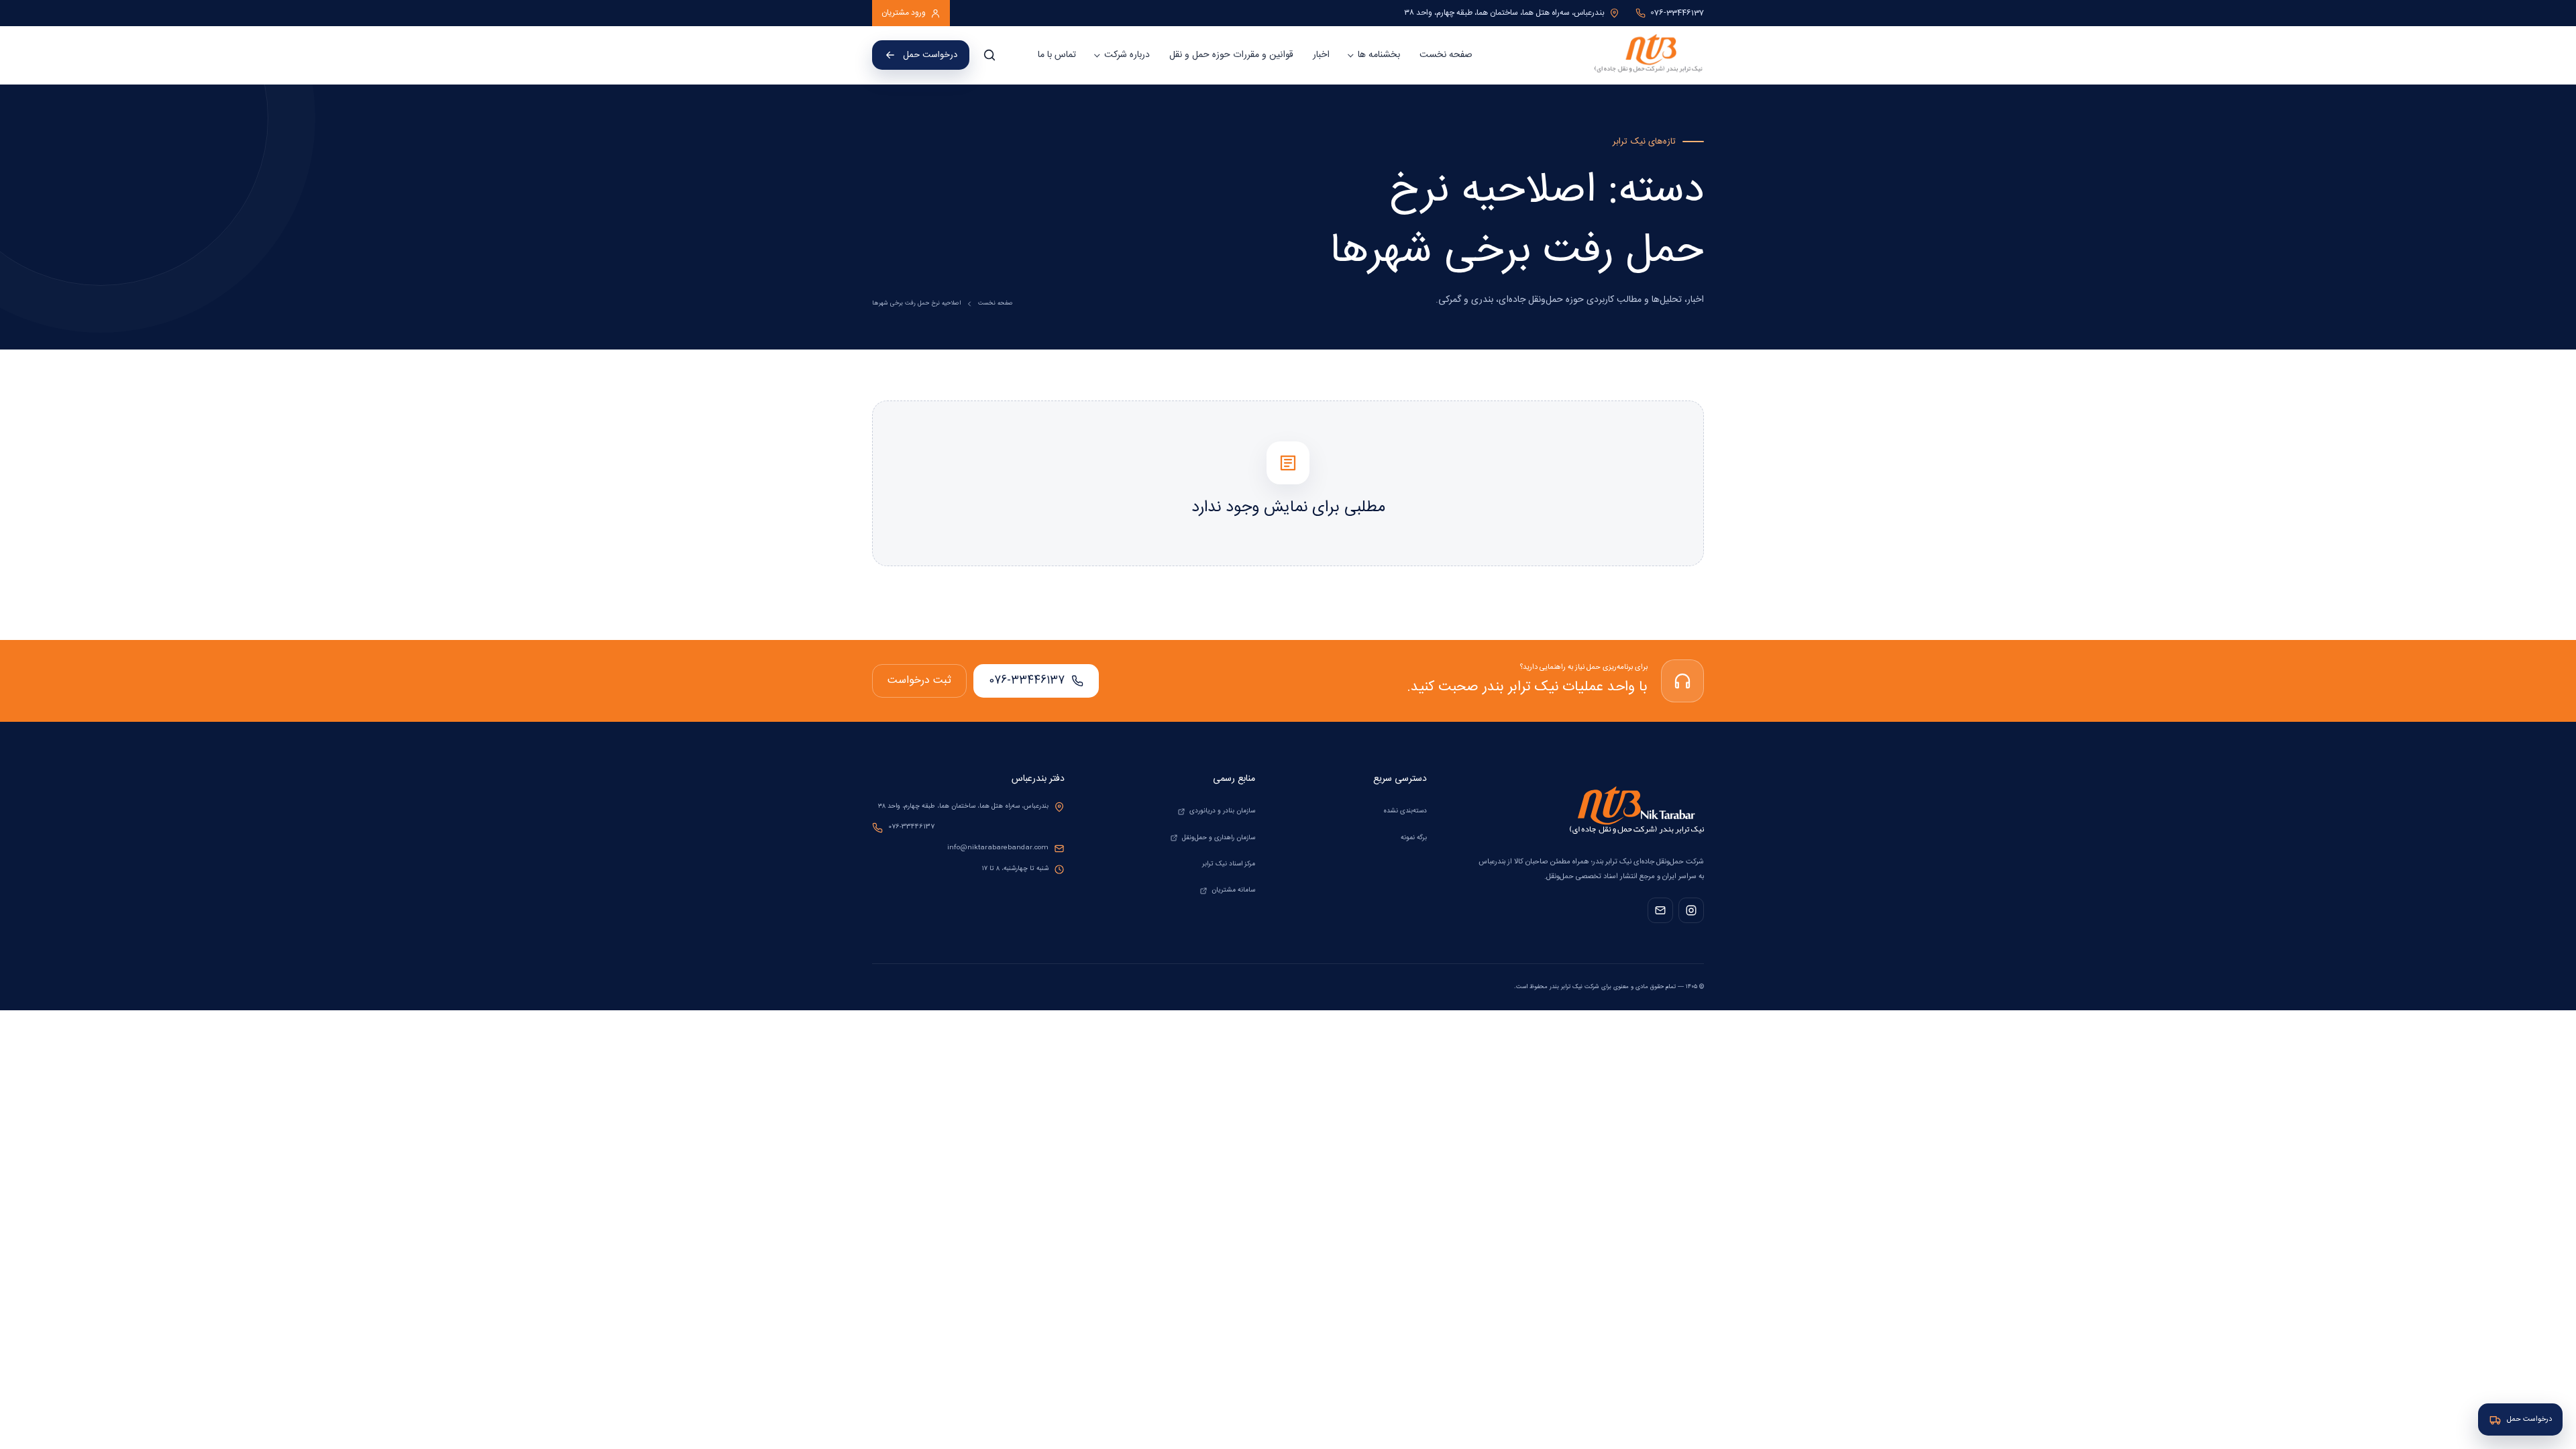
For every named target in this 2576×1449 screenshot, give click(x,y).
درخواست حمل (930, 55)
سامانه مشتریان (1233, 890)
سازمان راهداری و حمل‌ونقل (1219, 838)
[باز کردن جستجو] (989, 55)
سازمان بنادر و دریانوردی (1222, 811)
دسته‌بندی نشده (1405, 811)
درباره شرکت (1127, 55)
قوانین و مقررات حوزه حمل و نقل (1231, 55)
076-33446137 (1027, 681)
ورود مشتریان (904, 13)
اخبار (1321, 55)
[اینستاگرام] (1691, 910)
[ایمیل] (1660, 910)
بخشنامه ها (1379, 55)
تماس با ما (1057, 55)
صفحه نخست (1446, 55)
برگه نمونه (1414, 838)
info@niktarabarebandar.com (998, 848)
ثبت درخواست (919, 681)
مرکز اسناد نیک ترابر (1229, 864)
